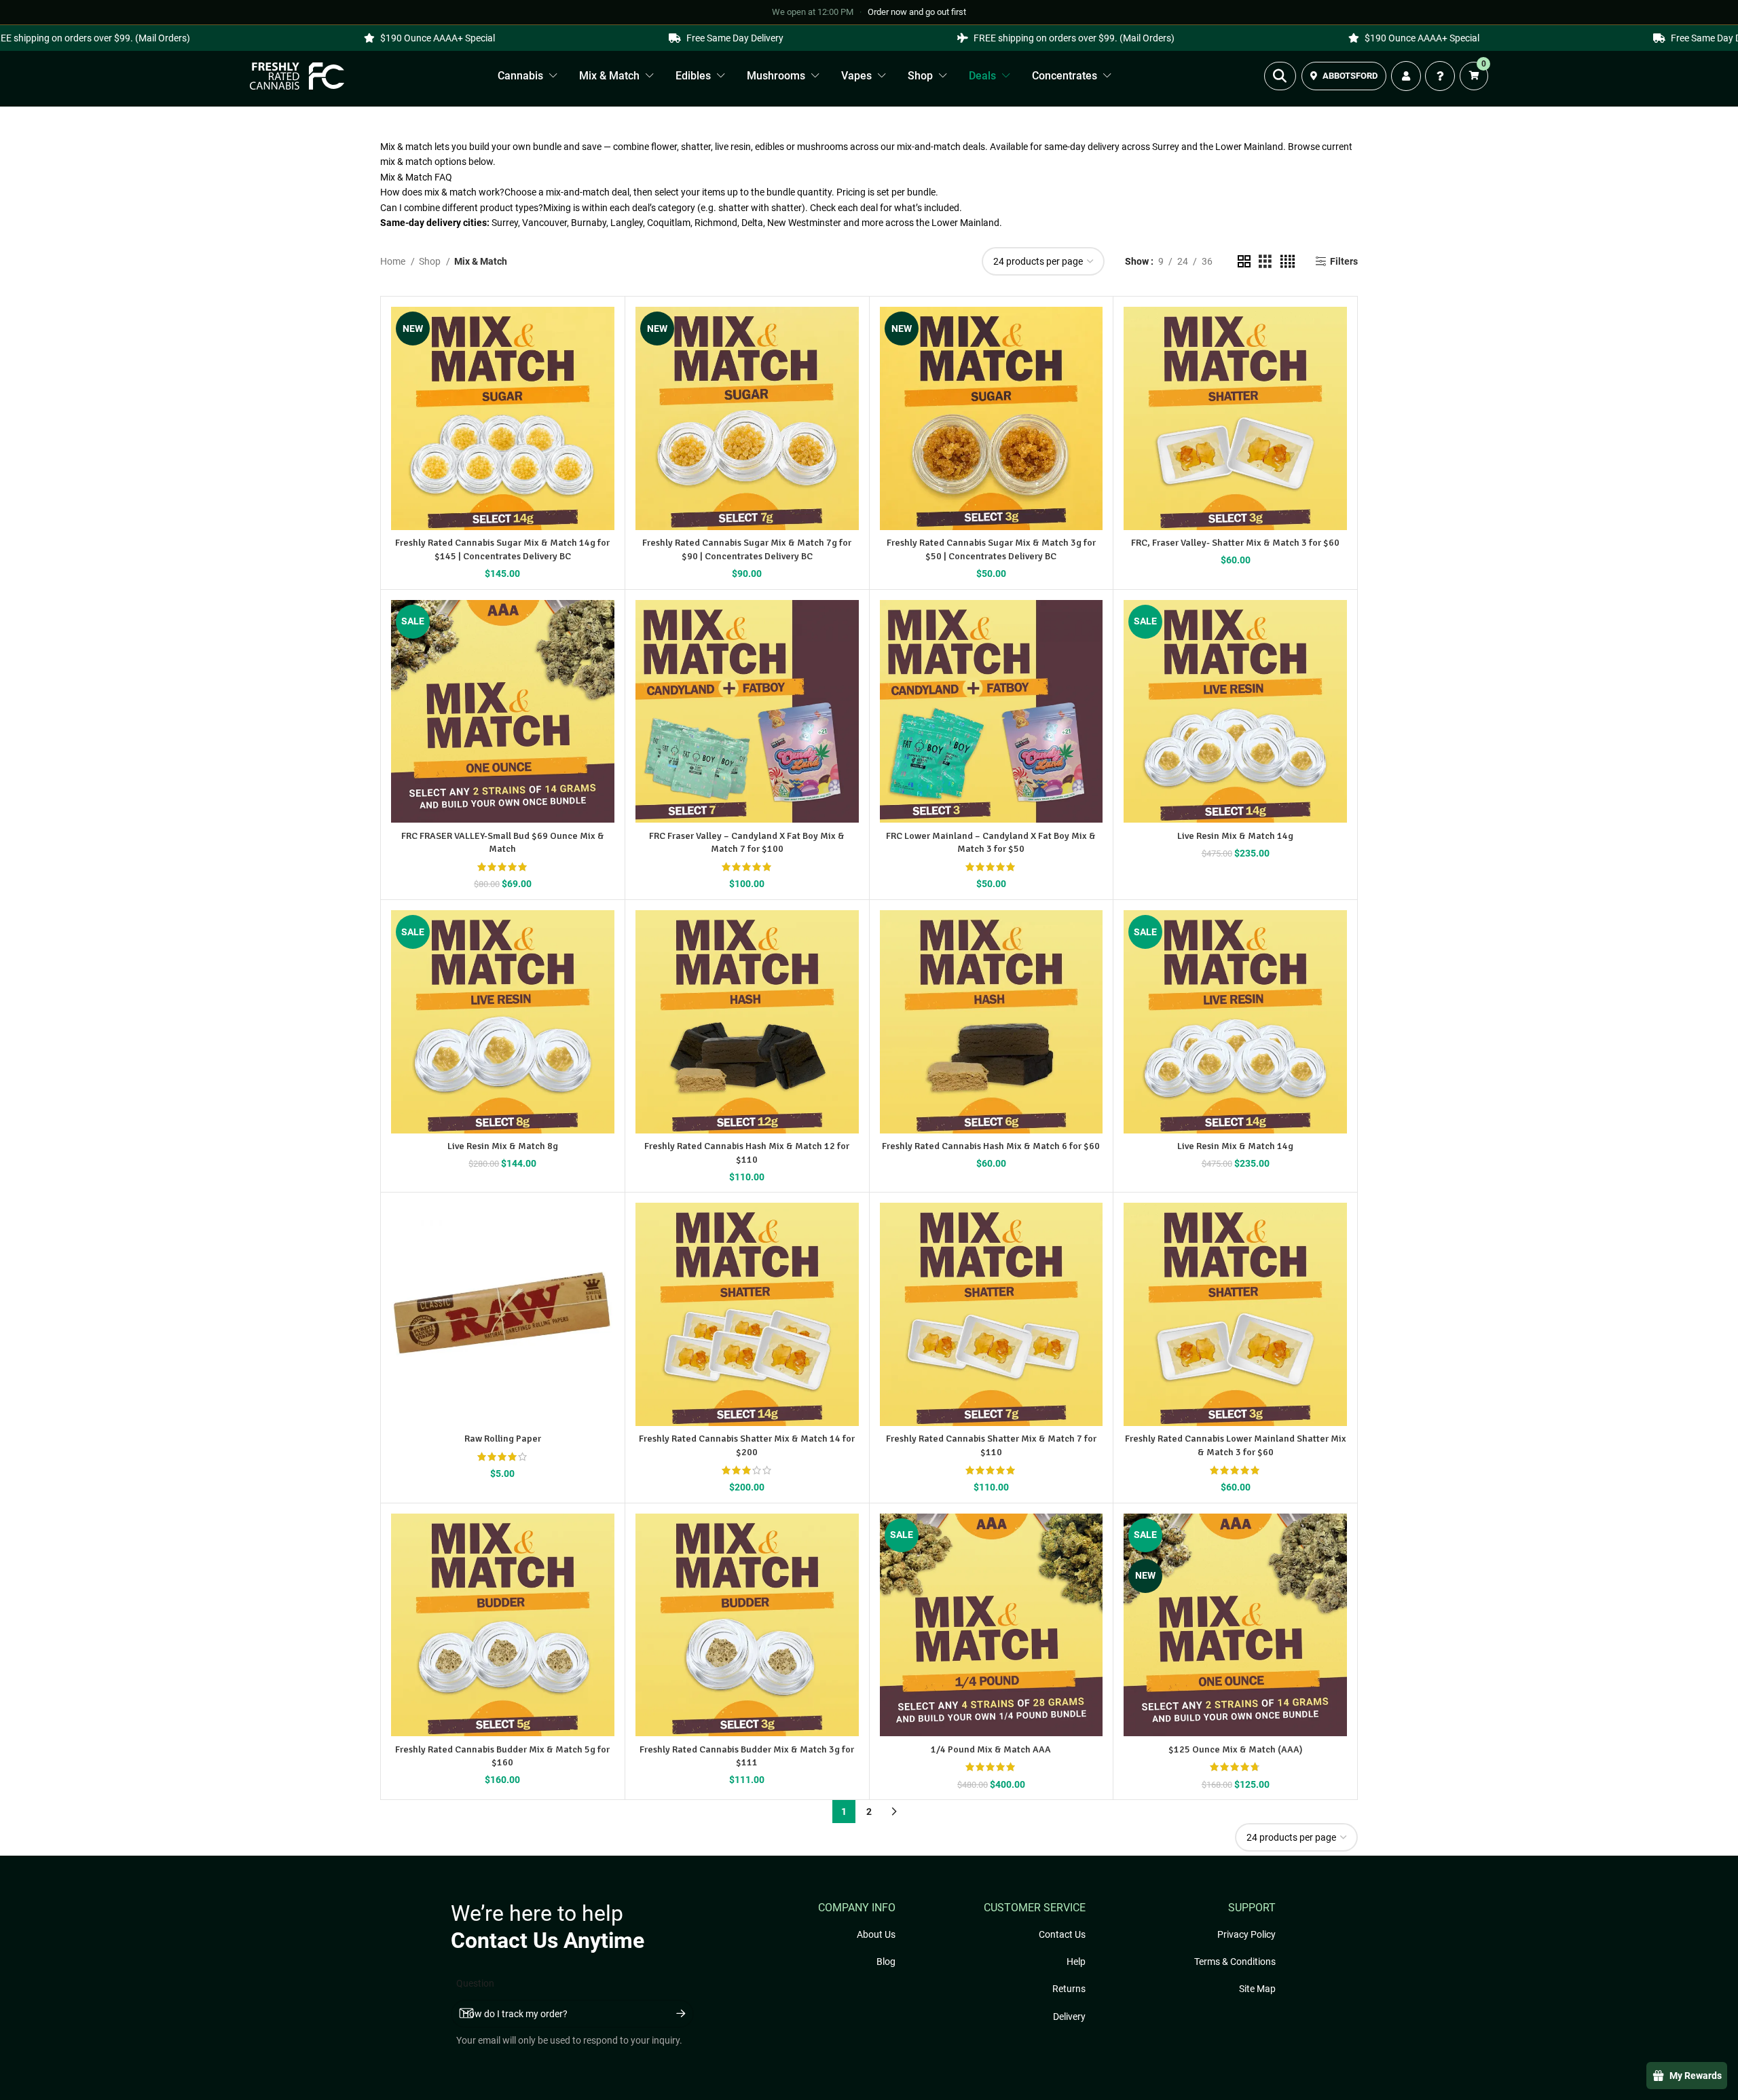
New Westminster (804, 223)
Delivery (1069, 2017)
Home (394, 261)
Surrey (505, 223)
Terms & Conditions (1235, 1962)
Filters (1344, 261)
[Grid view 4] (1288, 262)
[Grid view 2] (1244, 262)
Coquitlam (669, 223)
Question (475, 1983)
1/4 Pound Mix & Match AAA (991, 1749)
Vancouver (544, 223)
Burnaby (589, 223)
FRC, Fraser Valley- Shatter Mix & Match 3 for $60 (1235, 543)
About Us (876, 1934)
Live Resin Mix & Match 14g (1235, 836)
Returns (1069, 1989)
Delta (752, 223)
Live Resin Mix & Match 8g (503, 1146)
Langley (627, 223)
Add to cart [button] (496, 1372)
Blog (886, 1962)
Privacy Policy (1246, 1934)
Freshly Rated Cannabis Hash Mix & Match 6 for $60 (991, 1146)
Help (1076, 1962)
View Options (495, 476)
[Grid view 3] (1265, 262)
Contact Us (1062, 1934)
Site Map (1257, 1989)
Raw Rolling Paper (503, 1439)
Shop (431, 261)
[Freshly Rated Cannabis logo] (297, 76)
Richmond (716, 223)
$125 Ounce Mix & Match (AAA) (1236, 1749)
